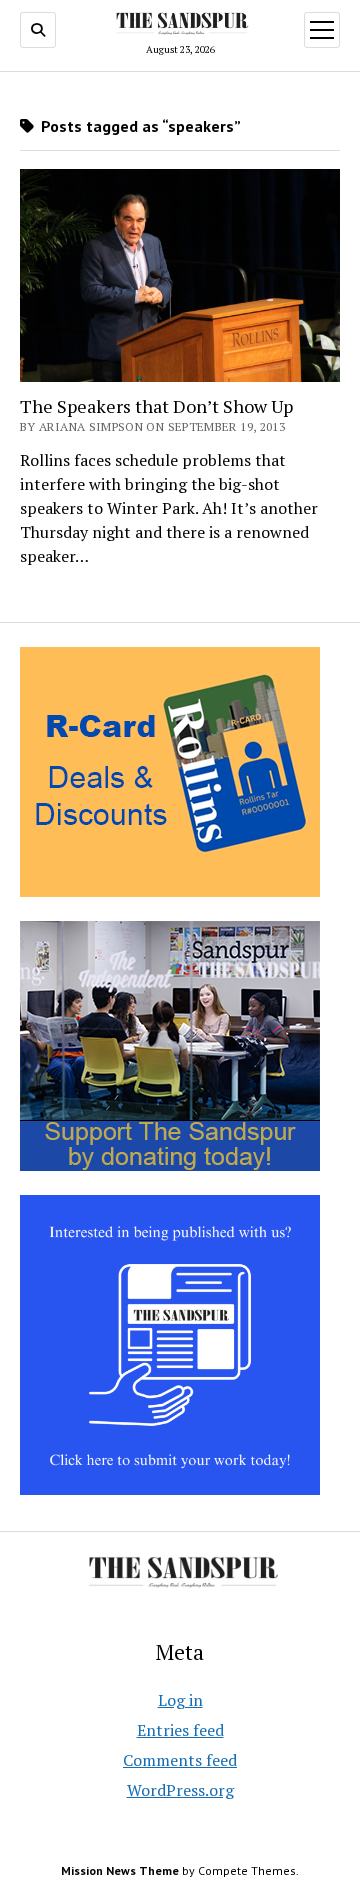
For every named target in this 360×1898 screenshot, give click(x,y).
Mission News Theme (120, 1870)
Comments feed (180, 1760)
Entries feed (180, 1730)
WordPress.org (180, 1790)
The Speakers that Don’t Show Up (156, 406)
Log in (180, 1700)
